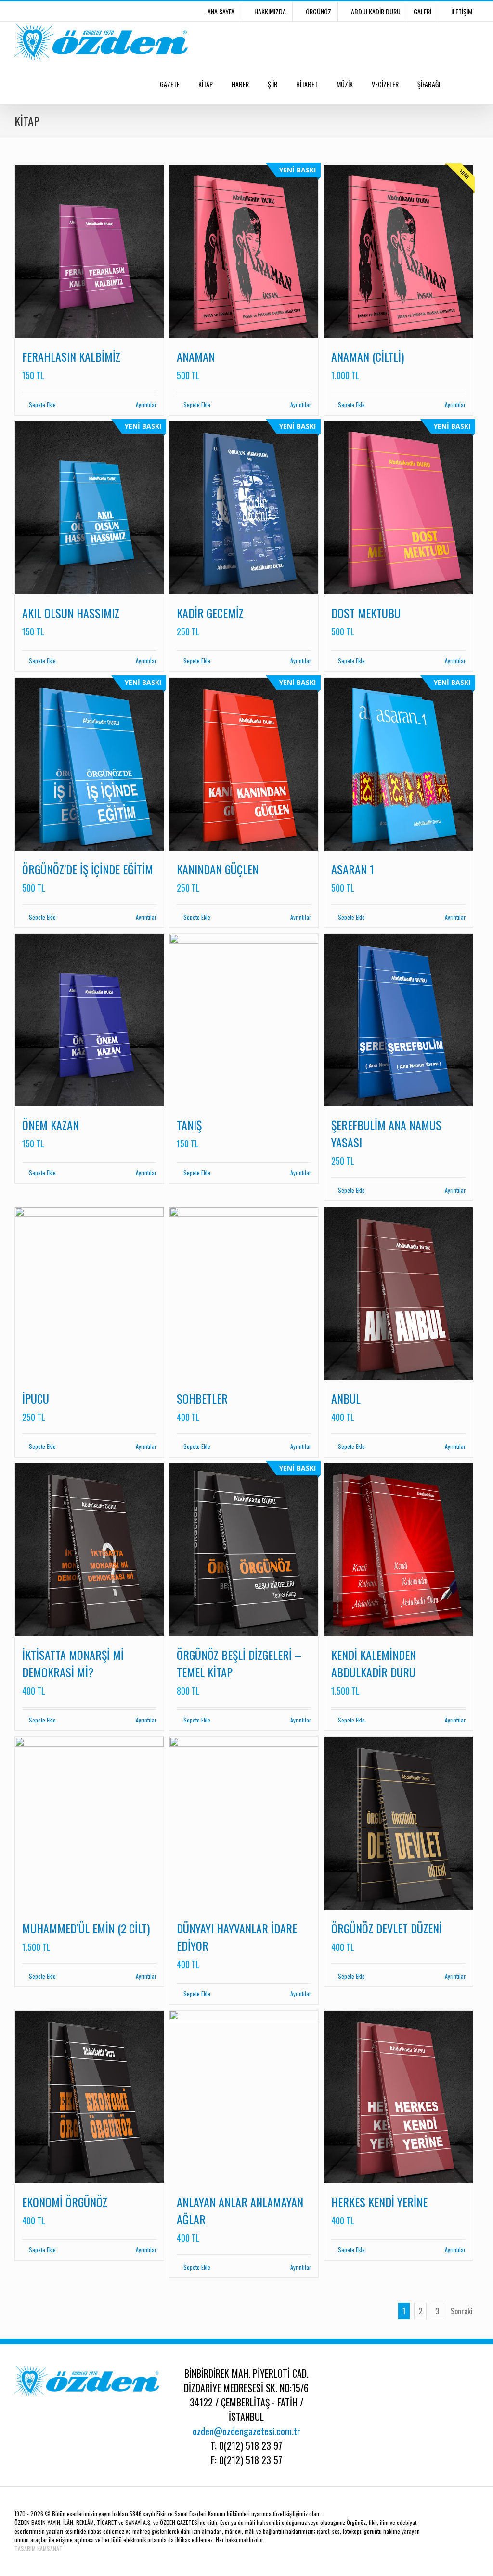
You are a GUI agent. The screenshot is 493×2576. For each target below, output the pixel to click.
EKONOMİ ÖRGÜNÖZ (65, 2202)
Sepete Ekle (42, 404)
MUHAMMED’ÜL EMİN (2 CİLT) (86, 1928)
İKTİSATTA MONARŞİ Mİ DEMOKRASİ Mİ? (73, 1663)
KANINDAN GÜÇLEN (218, 869)
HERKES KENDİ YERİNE (379, 2202)
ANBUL (346, 1398)
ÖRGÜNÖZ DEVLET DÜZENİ (387, 1928)
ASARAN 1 (353, 869)
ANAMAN (196, 356)
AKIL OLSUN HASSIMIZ (71, 613)
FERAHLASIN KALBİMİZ (71, 356)
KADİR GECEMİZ (210, 613)
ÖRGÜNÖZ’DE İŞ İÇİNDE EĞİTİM (88, 869)
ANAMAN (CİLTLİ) (368, 356)
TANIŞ (189, 1125)
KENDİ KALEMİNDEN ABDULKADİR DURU (374, 1663)
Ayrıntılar (146, 404)
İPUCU (36, 1398)
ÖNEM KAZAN (51, 1125)
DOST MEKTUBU (366, 613)
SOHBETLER (202, 1398)
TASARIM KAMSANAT (39, 2548)
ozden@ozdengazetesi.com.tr (246, 2431)
